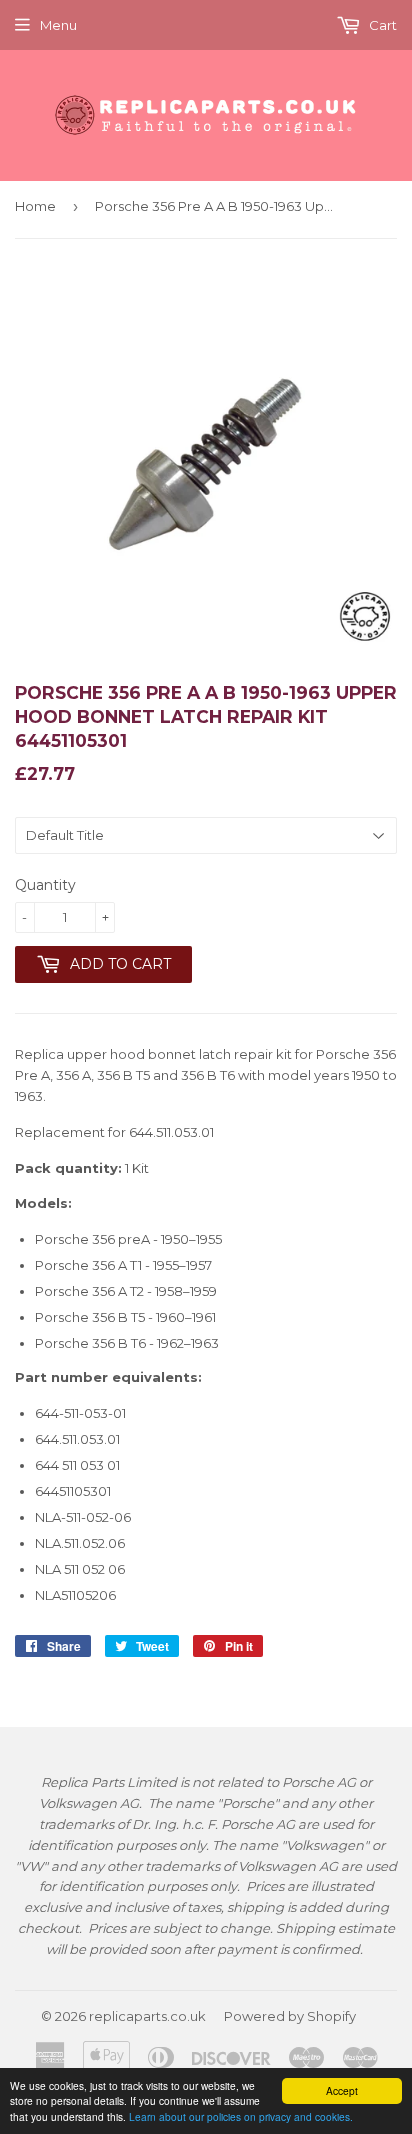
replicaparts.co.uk (147, 2016)
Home (35, 206)
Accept (342, 2090)
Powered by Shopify (290, 2016)
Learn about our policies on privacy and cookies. (241, 2116)
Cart (381, 25)
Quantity (45, 885)
